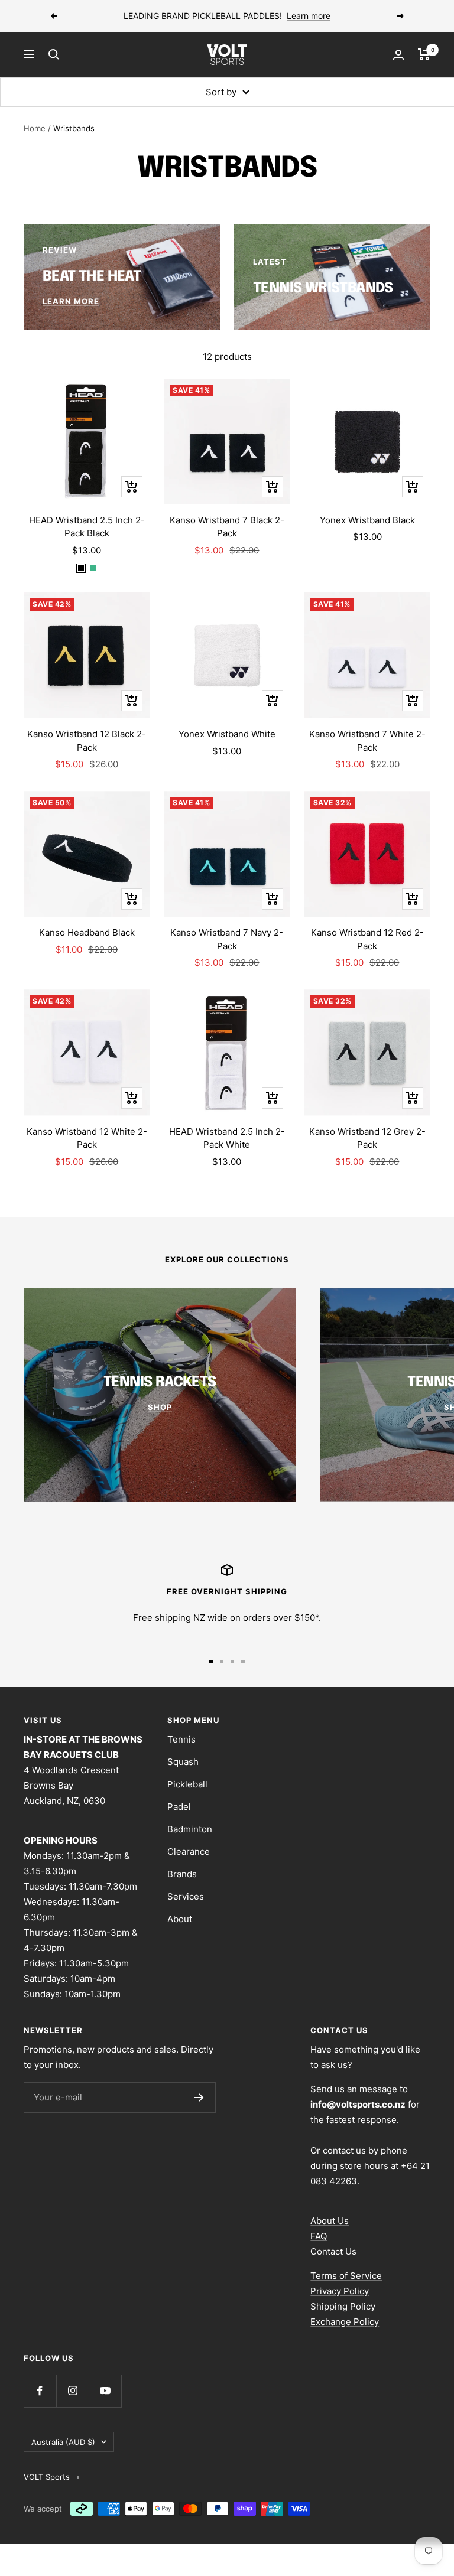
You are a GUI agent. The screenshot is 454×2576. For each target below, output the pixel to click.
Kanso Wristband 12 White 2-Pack (87, 1138)
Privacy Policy (340, 2291)
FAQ (319, 2236)
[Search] (54, 54)
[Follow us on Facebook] (40, 2391)
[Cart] (424, 54)
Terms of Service (346, 2276)
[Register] (199, 2098)
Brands (182, 1874)
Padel (179, 1807)
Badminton (190, 1829)
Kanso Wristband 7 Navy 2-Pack (227, 939)
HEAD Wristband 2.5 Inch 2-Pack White (227, 1138)
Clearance (189, 1852)
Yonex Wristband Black (367, 520)
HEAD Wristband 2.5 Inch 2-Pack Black (87, 527)
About (180, 1919)
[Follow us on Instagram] (72, 2391)
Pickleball (187, 1784)
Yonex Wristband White (227, 734)
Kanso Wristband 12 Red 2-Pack (367, 939)
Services (186, 1896)
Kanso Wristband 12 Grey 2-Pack (367, 1138)
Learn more (309, 16)
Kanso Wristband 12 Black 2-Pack (87, 741)
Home (35, 128)
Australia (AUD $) (63, 2442)
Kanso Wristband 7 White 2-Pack (367, 741)
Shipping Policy (343, 2306)
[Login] (398, 55)
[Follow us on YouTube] (105, 2391)
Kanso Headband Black (87, 932)
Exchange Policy (345, 2322)
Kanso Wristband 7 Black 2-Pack (227, 527)
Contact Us (333, 2251)
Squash (183, 1762)
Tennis (181, 1739)
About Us (330, 2221)
